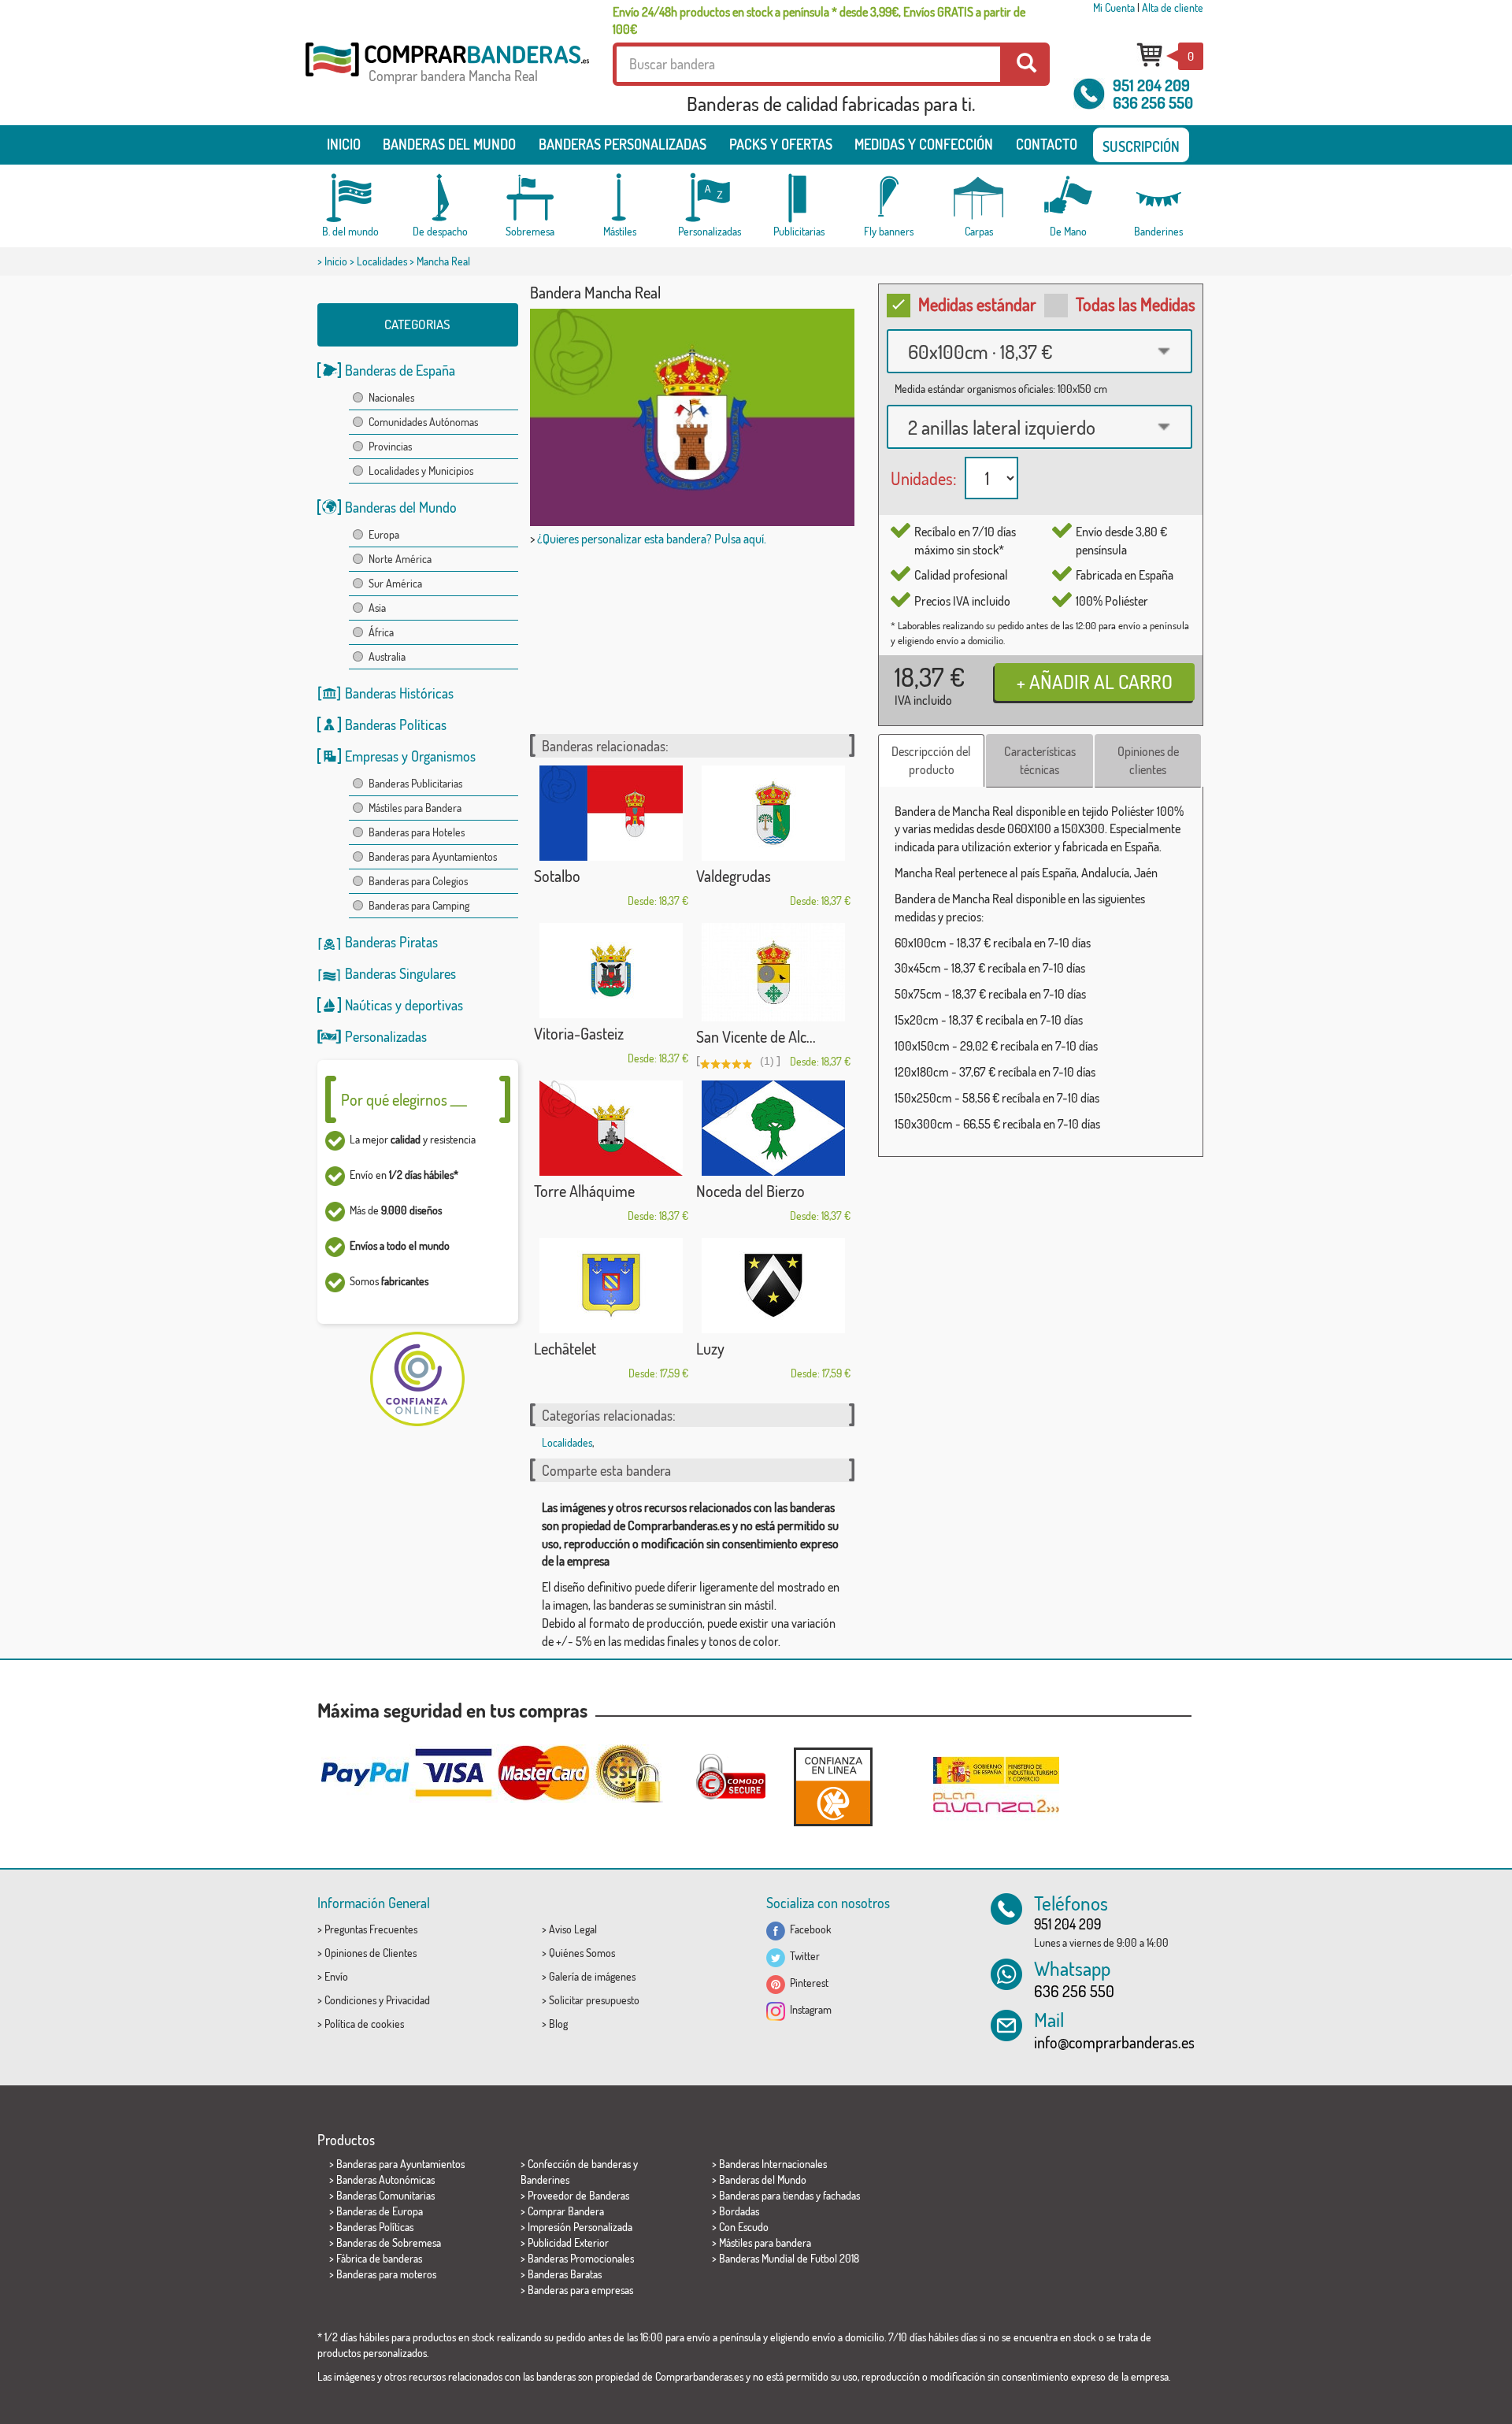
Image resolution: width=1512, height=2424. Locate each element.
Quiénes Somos (582, 1953)
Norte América (400, 559)
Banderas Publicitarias (415, 783)
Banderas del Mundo (401, 507)
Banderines (545, 2179)
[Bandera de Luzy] (773, 1286)
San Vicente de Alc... (756, 1036)
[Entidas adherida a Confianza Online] (833, 1786)
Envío (336, 1976)
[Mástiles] (620, 198)
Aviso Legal (573, 1929)
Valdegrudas (734, 876)
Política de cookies (364, 2024)
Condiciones (350, 2000)
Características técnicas (1040, 760)
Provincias (390, 446)
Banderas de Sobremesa (389, 2242)
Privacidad (408, 2000)
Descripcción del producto (931, 760)
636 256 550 (1153, 102)
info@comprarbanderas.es (1114, 2042)
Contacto (1047, 144)
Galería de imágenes (592, 1976)
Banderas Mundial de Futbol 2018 (789, 2258)
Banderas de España (400, 370)
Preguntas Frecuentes (371, 1929)
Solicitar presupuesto (594, 2000)
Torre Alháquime (584, 1191)
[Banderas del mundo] (350, 198)
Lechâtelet (565, 1348)
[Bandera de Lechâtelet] (611, 1286)
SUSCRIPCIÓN (1141, 146)
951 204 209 (1151, 85)
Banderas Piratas (391, 942)
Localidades (382, 261)
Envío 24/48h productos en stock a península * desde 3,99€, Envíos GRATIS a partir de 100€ (819, 20)
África (381, 632)
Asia (377, 608)
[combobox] (1039, 351)
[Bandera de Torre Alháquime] (611, 1128)
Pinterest (807, 1983)
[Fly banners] (889, 198)
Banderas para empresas (580, 2290)
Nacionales (391, 397)
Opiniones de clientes (1148, 760)
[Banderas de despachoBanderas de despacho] (440, 198)
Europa (384, 534)
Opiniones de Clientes (371, 1953)
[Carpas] (979, 198)
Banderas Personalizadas (623, 144)
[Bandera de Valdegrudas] (773, 813)
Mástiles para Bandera (415, 808)
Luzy (710, 1348)
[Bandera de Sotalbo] (611, 813)
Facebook (808, 1929)
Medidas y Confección (924, 144)
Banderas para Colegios (418, 881)
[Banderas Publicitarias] (799, 198)
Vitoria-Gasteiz (579, 1033)
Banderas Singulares (400, 973)
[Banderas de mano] (1069, 198)
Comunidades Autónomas (423, 422)
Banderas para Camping (419, 905)
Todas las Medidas (1136, 304)
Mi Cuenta (1114, 7)
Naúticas (369, 1005)
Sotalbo (557, 876)
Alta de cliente (1173, 7)
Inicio (344, 144)
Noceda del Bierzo (750, 1191)
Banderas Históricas (399, 693)
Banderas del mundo (449, 144)
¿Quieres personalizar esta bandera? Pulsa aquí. (652, 539)
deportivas (434, 1005)
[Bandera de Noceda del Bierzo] (773, 1128)
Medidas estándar (977, 304)
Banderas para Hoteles (417, 832)
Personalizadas (386, 1036)
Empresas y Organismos (410, 756)
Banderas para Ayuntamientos (433, 856)
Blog (558, 2024)
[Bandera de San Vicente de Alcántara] (773, 972)
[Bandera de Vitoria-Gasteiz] (611, 971)
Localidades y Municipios (421, 471)
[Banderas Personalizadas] (710, 198)
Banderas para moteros (386, 2274)
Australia (387, 656)
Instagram (808, 2009)
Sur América (395, 583)
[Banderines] (1158, 198)
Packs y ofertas (781, 144)
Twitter (802, 1956)
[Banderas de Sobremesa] (530, 198)
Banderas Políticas (396, 725)
